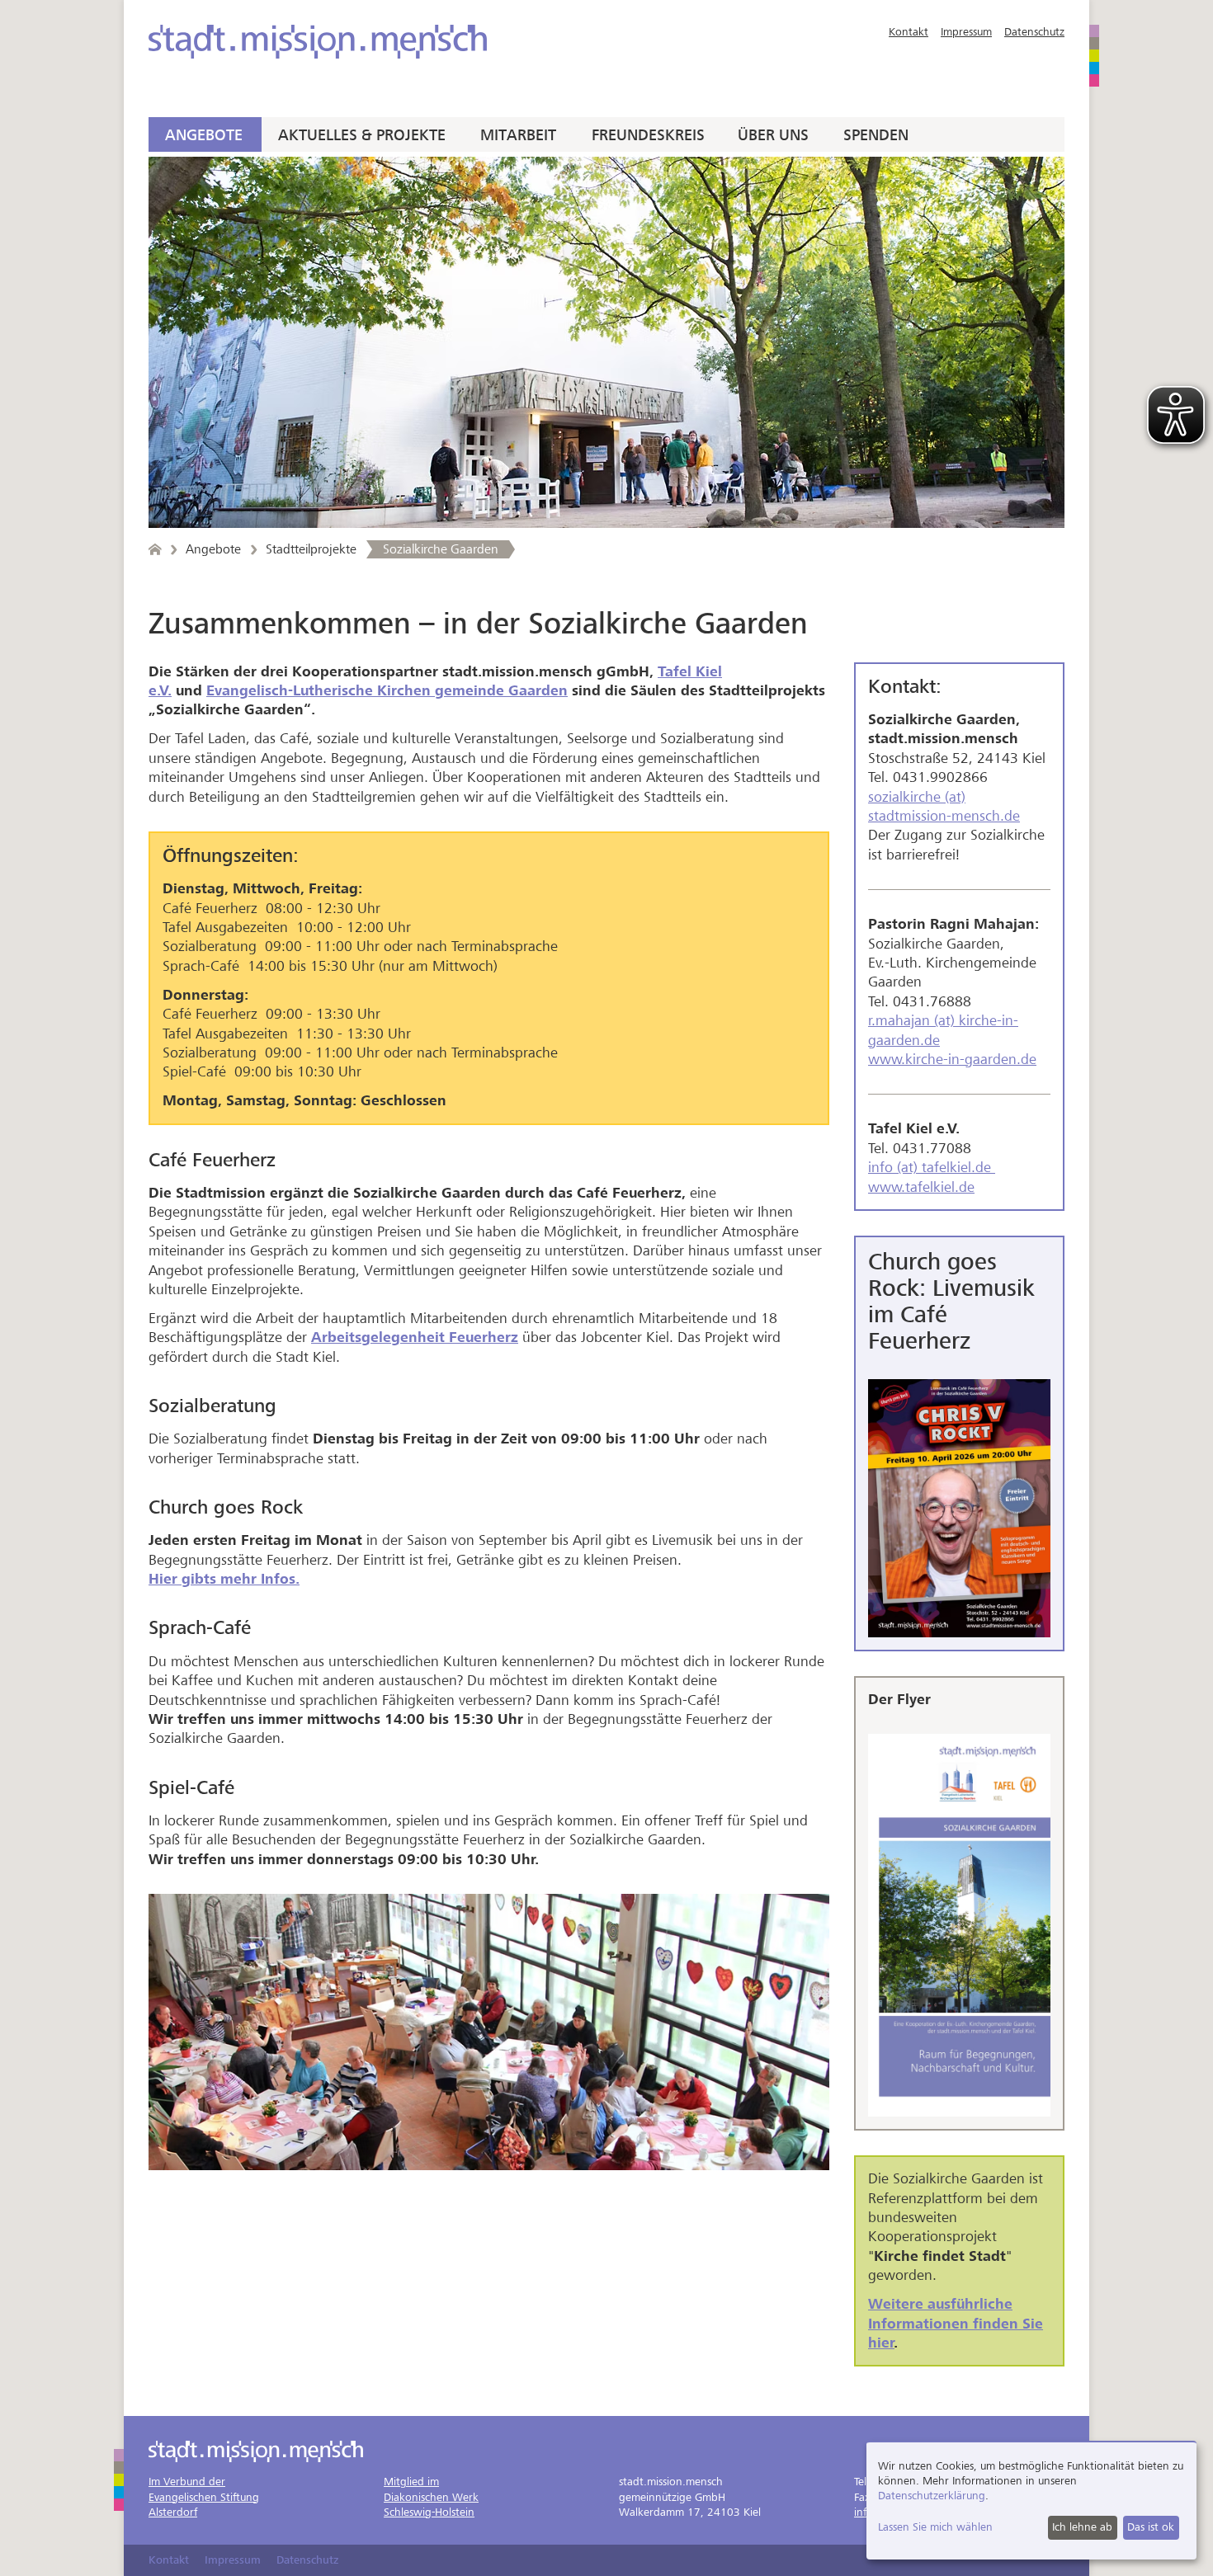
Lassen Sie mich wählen (935, 2527)
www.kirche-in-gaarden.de (952, 1060)
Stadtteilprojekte (311, 549)
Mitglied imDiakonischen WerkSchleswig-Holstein (431, 2496)
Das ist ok (1151, 2527)
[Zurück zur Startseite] (155, 549)
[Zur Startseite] (318, 42)
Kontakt (909, 32)
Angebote (204, 135)
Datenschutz (1034, 32)
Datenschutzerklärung (932, 2496)
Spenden (876, 135)
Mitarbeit (518, 135)
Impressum (966, 32)
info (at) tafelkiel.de (932, 1168)
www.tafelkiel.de (921, 1187)
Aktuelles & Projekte (362, 135)
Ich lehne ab (1082, 2527)
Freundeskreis (648, 135)
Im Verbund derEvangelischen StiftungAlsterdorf (204, 2496)
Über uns (773, 135)
